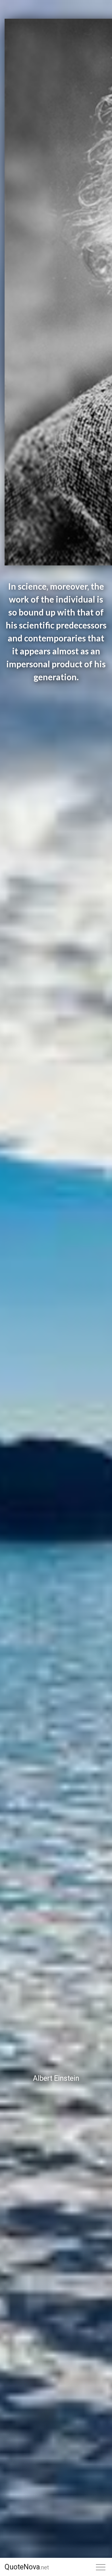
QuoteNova (27, 2567)
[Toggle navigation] (101, 2567)
